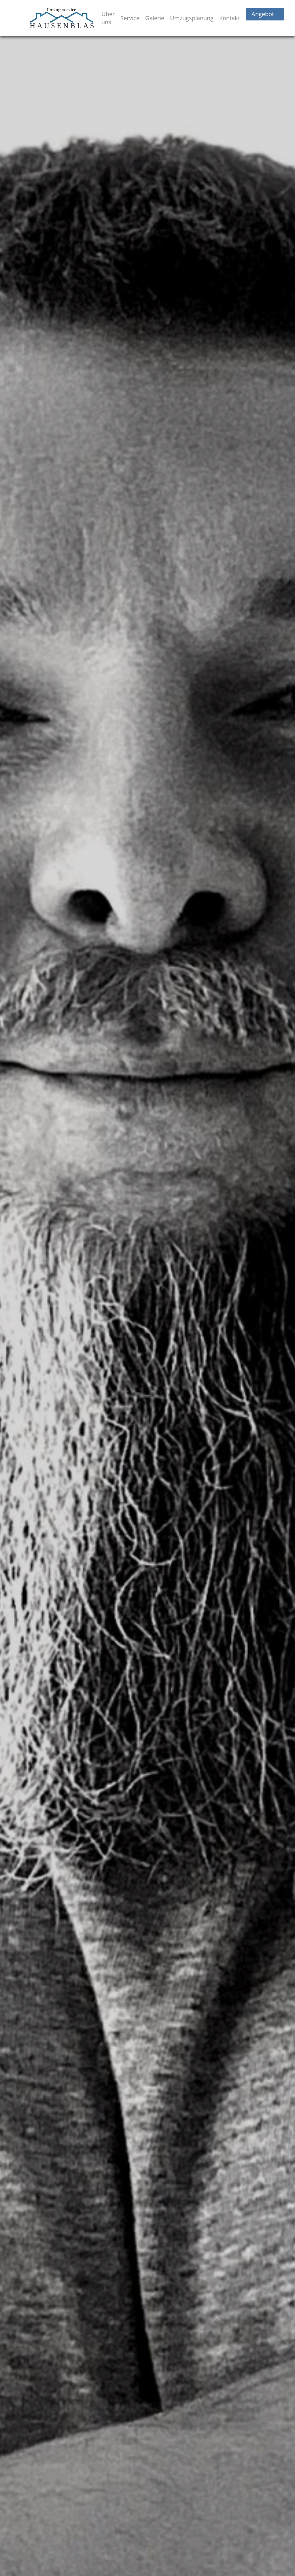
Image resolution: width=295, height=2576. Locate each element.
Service (130, 18)
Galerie (155, 18)
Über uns (108, 18)
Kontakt (230, 18)
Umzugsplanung (192, 18)
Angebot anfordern (265, 18)
